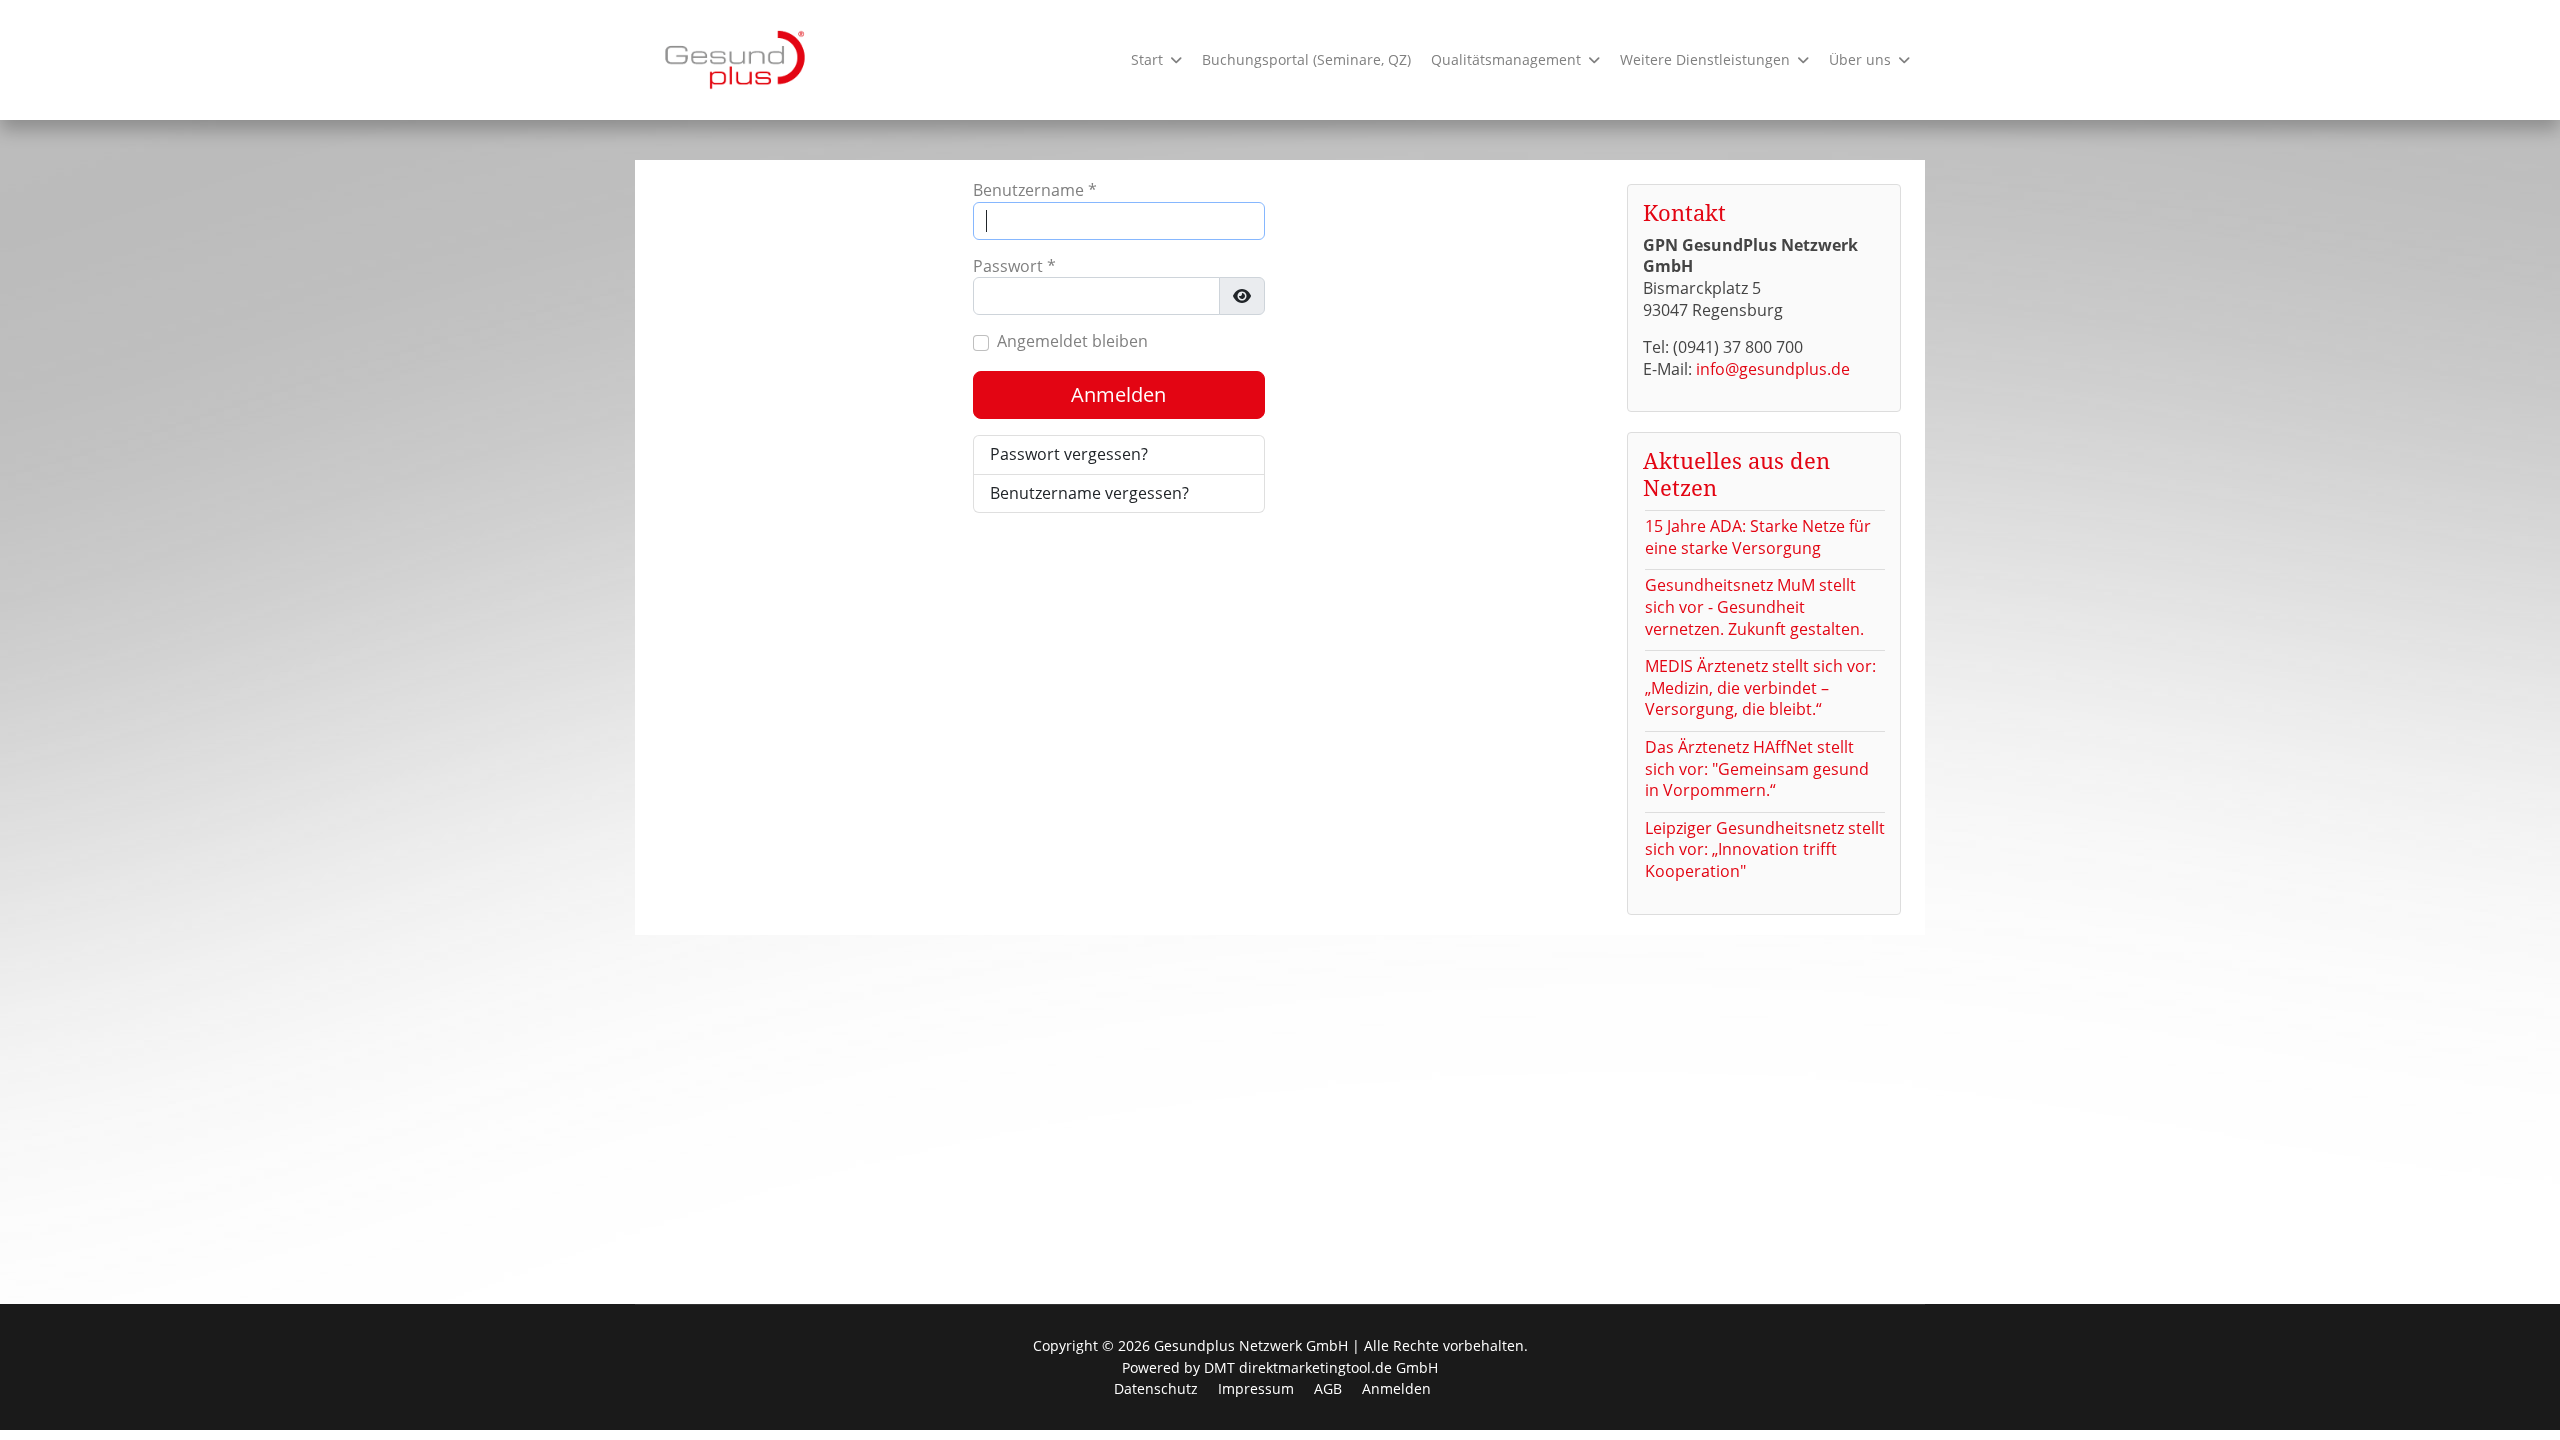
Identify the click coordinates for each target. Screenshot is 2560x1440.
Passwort (1014, 266)
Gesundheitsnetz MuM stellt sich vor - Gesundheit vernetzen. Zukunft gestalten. (1754, 606)
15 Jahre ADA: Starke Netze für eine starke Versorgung (1758, 537)
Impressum (1256, 1388)
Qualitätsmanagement (1506, 59)
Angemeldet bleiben (1072, 341)
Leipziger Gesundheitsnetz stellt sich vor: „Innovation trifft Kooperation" (1765, 849)
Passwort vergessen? (1069, 454)
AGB (1328, 1388)
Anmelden (1118, 394)
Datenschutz (1156, 1388)
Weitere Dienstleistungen (1705, 59)
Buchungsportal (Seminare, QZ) (1306, 59)
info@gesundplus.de (1773, 369)
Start (1147, 59)
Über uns (1860, 59)
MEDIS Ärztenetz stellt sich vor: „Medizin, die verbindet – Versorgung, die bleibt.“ (1760, 687)
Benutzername (1035, 190)
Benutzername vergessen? (1089, 493)
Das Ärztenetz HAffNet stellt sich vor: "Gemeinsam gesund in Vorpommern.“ (1757, 768)
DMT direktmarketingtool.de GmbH (1321, 1367)
